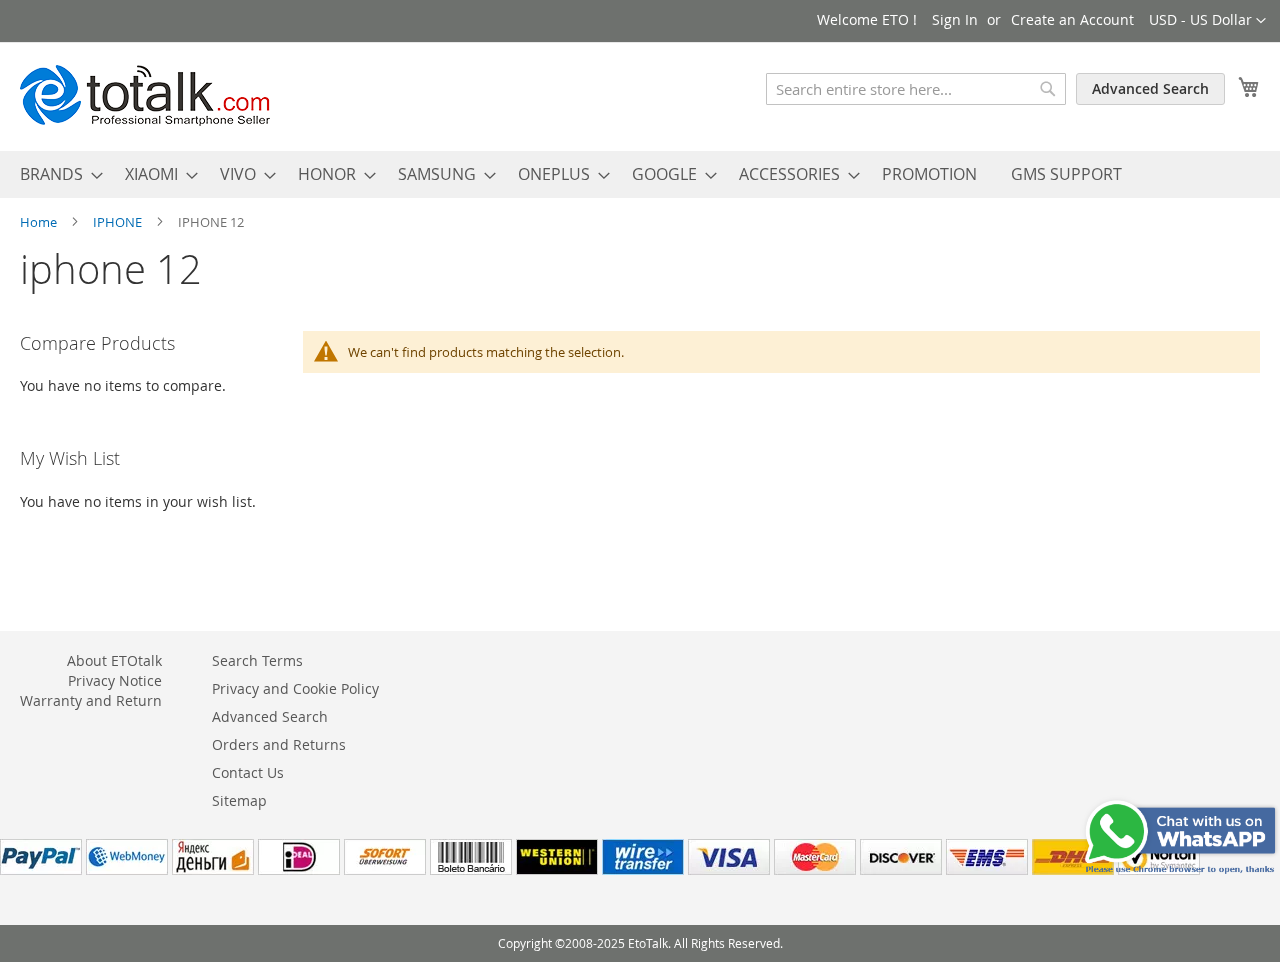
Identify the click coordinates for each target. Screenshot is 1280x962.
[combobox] (916, 89)
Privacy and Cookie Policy (295, 688)
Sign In (955, 19)
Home (40, 222)
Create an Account (1072, 19)
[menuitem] (55, 174)
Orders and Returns (279, 744)
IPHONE (119, 222)
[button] (1207, 21)
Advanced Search (1150, 88)
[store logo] (145, 95)
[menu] (640, 174)
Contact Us (248, 772)
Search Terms (257, 660)
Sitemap (239, 800)
